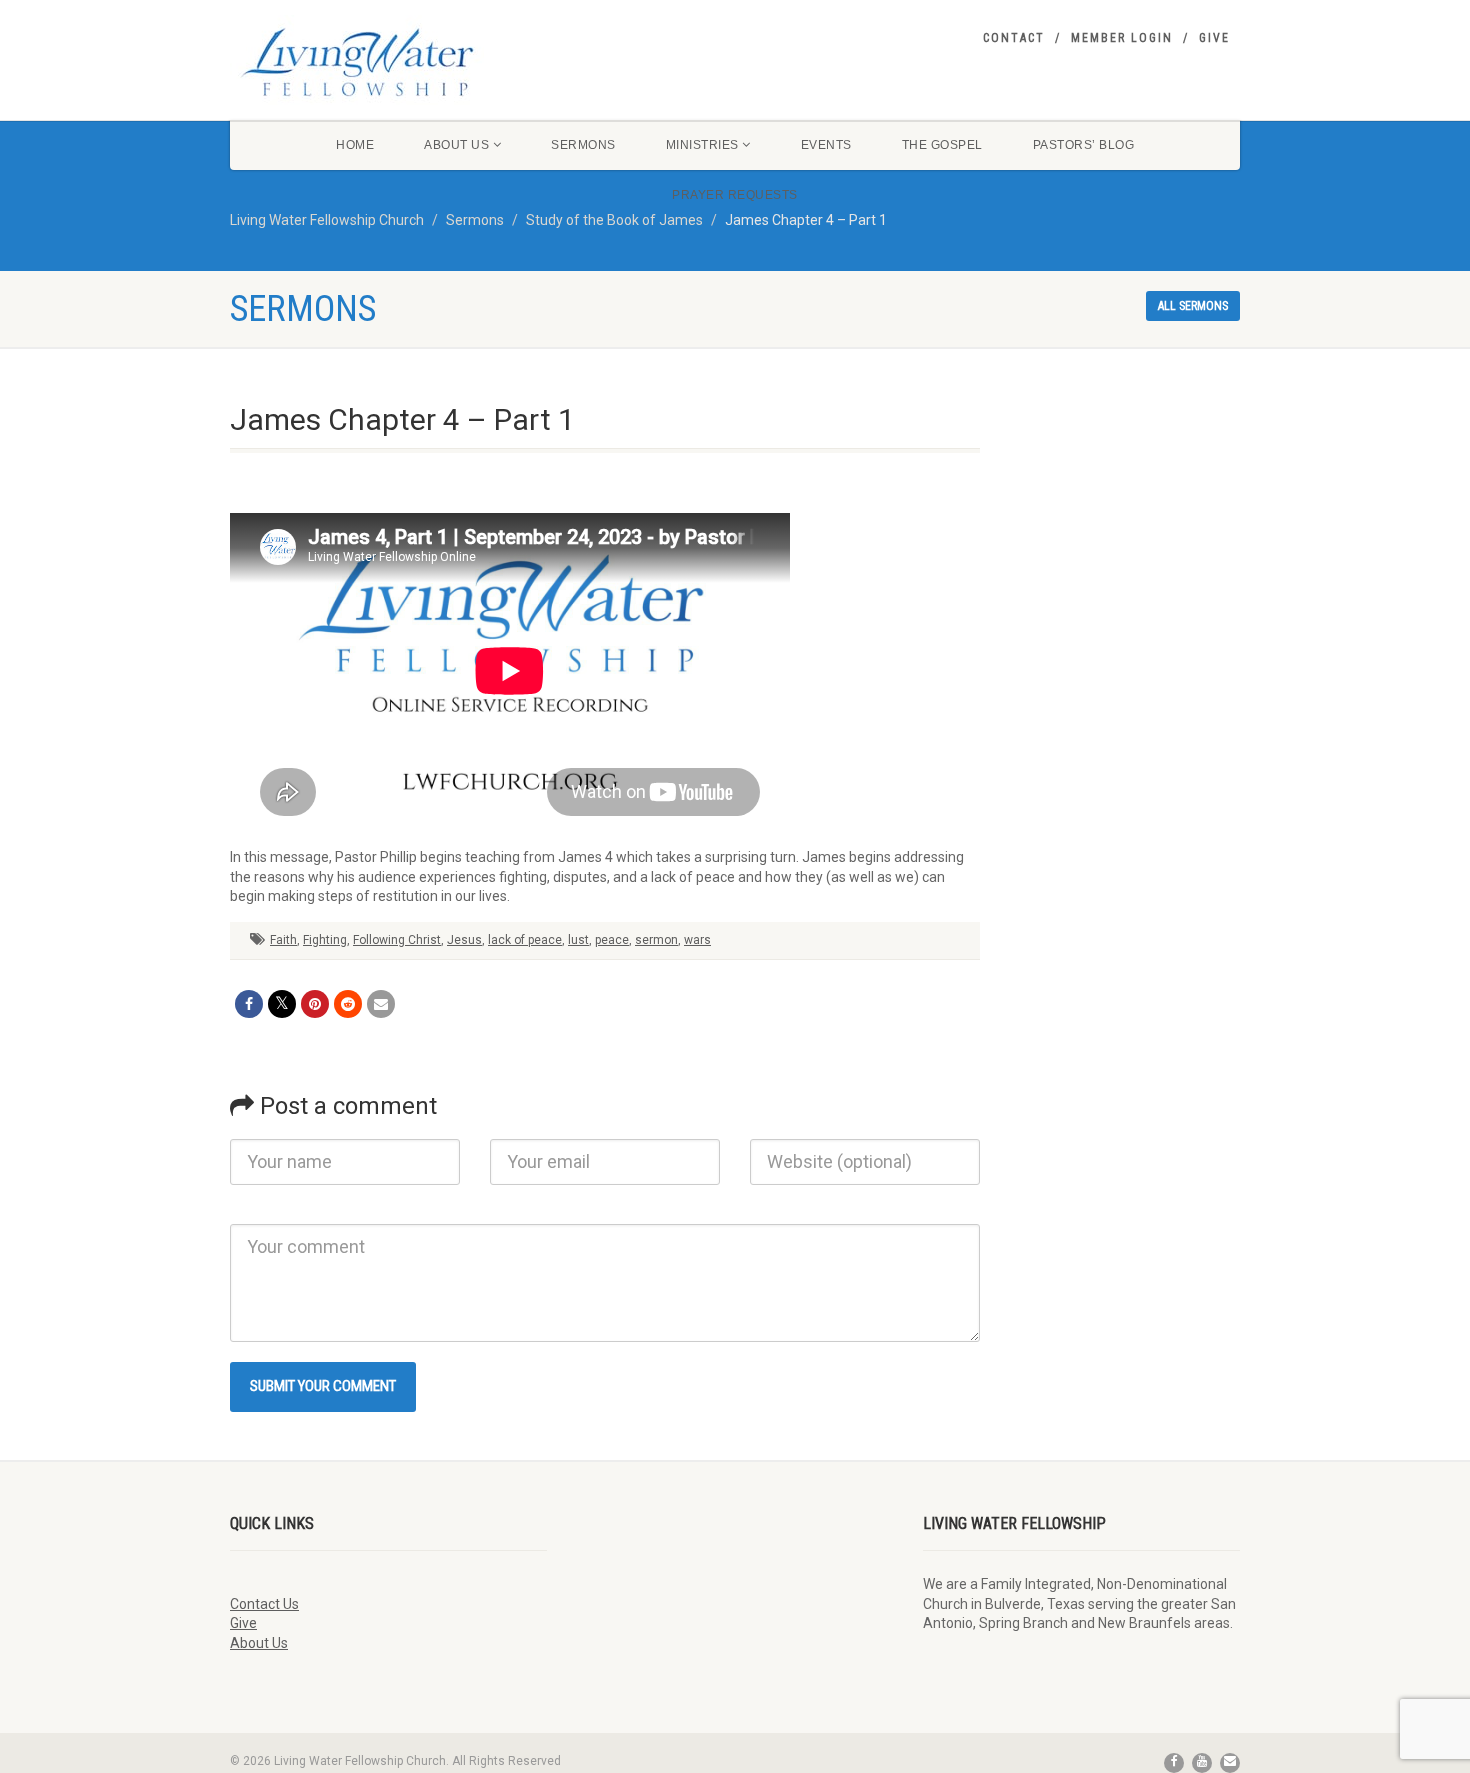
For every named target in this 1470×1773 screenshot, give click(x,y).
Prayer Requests (735, 195)
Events (826, 145)
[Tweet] (282, 1004)
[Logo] (388, 62)
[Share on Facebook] (249, 1004)
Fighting (325, 940)
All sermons (1193, 306)
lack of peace (525, 940)
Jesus (464, 940)
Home (355, 145)
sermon (656, 940)
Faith (283, 940)
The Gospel (942, 145)
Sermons (583, 145)
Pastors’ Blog (1084, 145)
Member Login (1122, 38)
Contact (1014, 38)
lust (578, 940)
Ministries (702, 145)
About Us (456, 145)
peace (612, 940)
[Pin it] (315, 1004)
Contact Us (264, 1604)
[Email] (381, 1004)
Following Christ (397, 940)
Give (1214, 38)
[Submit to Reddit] (348, 1004)
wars (697, 940)
